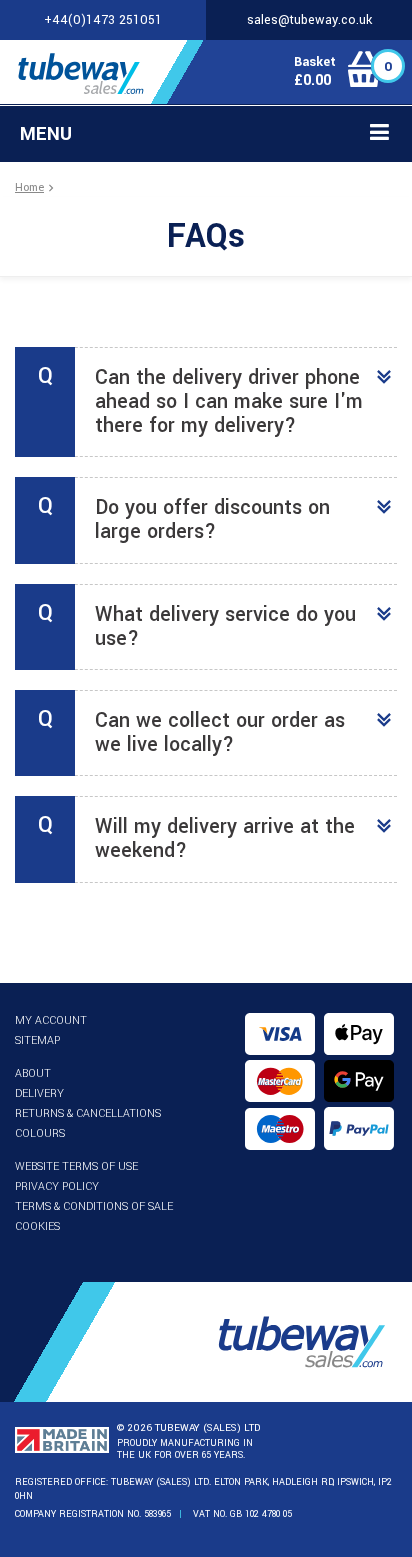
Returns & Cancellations (88, 1113)
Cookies (37, 1226)
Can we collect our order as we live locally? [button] (220, 732)
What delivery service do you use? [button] (225, 626)
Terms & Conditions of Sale (94, 1206)
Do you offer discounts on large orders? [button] (212, 519)
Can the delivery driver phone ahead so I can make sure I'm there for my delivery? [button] (229, 401)
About (33, 1073)
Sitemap (37, 1040)
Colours (40, 1133)
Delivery (39, 1093)
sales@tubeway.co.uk (309, 20)
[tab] (206, 402)
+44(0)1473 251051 (103, 20)
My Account (51, 1020)
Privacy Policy (57, 1186)
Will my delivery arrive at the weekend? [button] (225, 838)
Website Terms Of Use (76, 1166)
